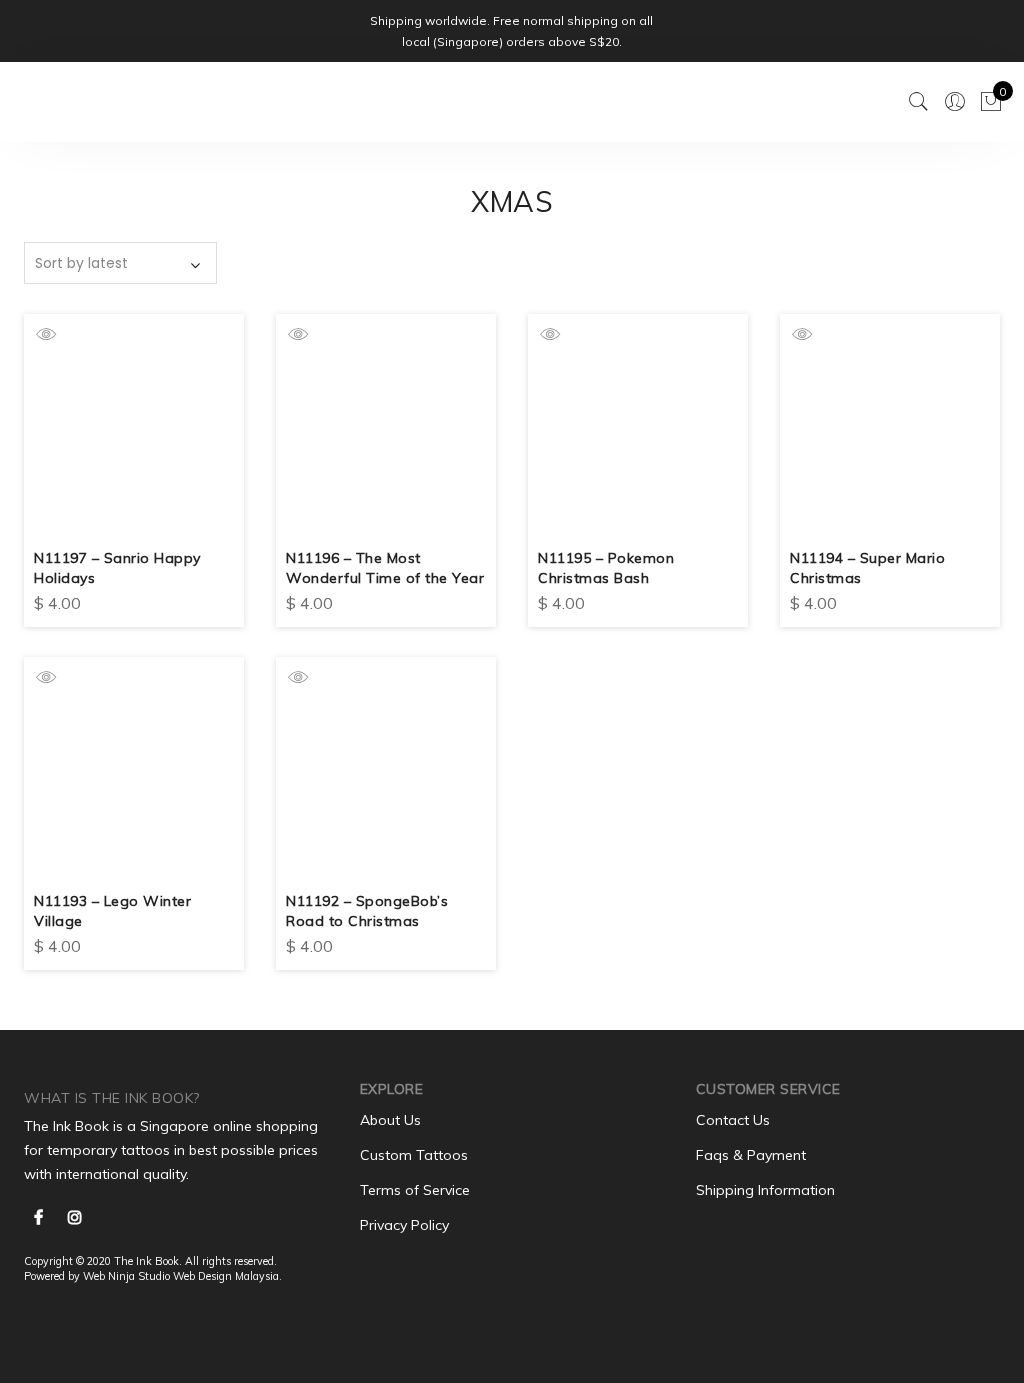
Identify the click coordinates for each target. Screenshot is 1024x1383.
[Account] (955, 102)
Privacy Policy (404, 1225)
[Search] (919, 102)
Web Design (202, 1276)
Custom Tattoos (414, 1155)
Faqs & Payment (751, 1155)
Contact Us (733, 1120)
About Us (390, 1120)
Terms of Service (415, 1190)
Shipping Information (765, 1190)
